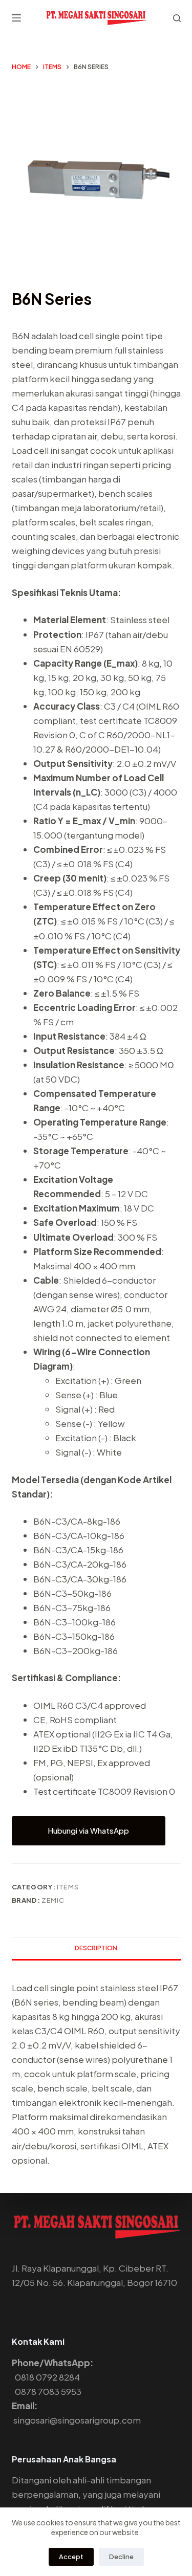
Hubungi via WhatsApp (88, 1830)
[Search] (177, 18)
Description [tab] (96, 1948)
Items (68, 1887)
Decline (121, 2557)
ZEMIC (53, 1900)
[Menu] (16, 18)
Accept (71, 2557)
